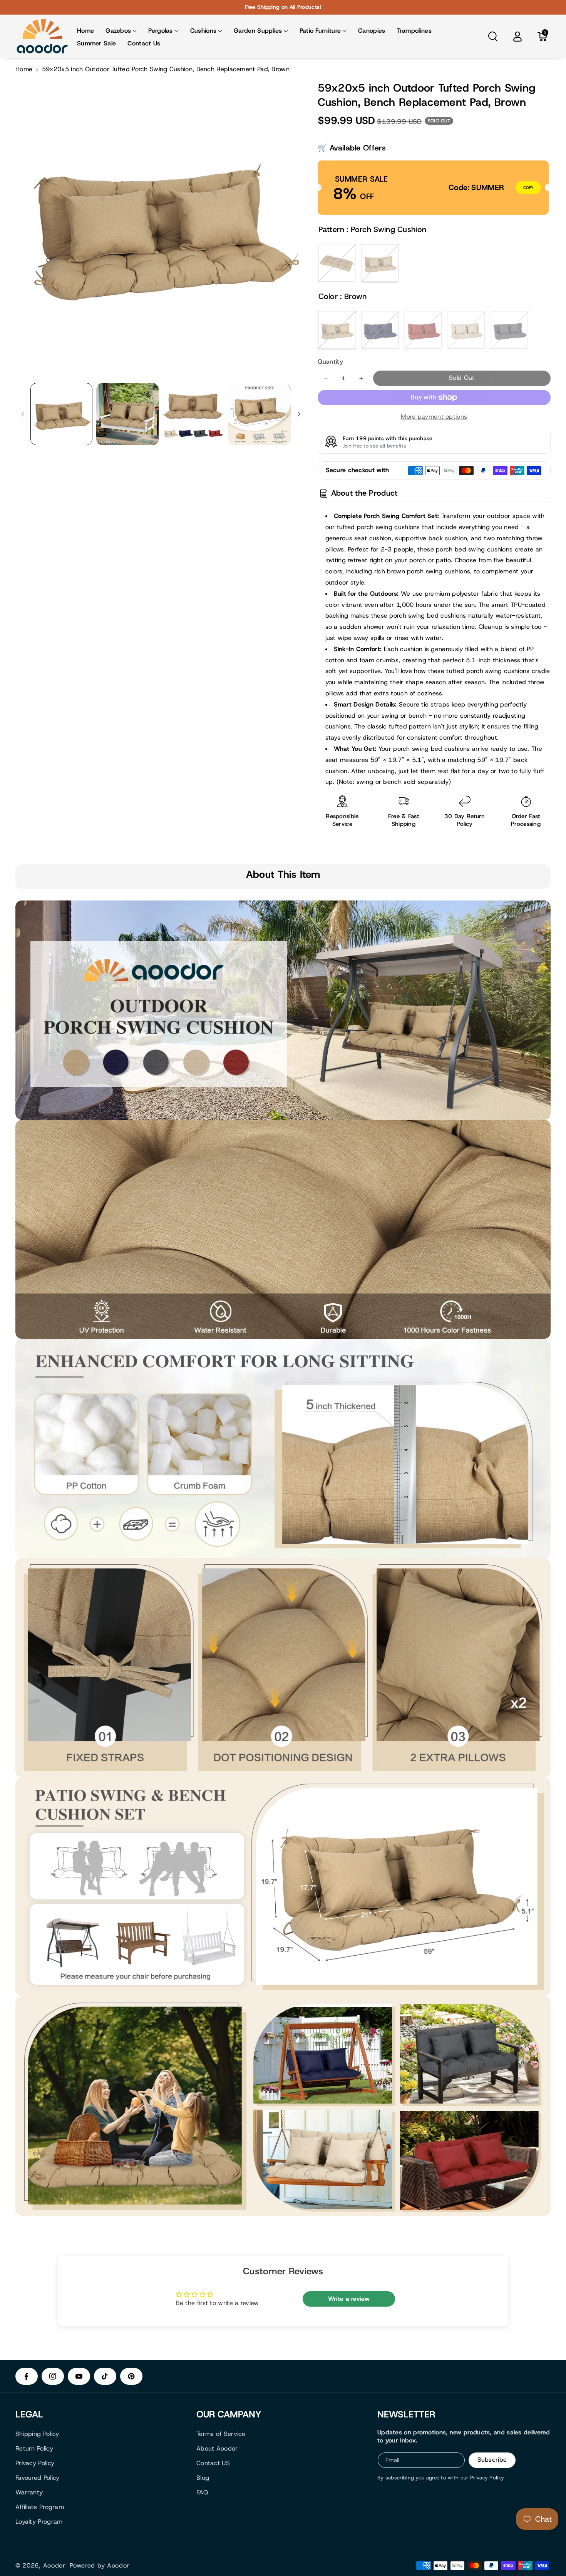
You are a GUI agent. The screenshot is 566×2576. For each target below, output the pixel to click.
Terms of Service (221, 2434)
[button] (121, 31)
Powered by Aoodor (100, 2566)
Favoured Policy (38, 2478)
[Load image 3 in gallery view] (193, 414)
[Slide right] (299, 414)
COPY (528, 188)
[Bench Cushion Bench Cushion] (337, 263)
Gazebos (118, 31)
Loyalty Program (39, 2522)
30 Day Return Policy (465, 820)
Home (24, 69)
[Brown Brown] (337, 330)
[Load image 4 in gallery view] (259, 414)
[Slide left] (23, 414)
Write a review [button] (349, 2299)
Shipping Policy (37, 2434)
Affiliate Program (40, 2507)
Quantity (330, 362)
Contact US (213, 2463)
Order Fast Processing (526, 820)
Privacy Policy (35, 2463)
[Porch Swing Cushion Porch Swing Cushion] (380, 263)
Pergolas (160, 31)
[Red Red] (423, 330)
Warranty (29, 2492)
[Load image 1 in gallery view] (61, 414)
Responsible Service (342, 820)
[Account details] (517, 37)
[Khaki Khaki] (466, 330)
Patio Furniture (320, 31)
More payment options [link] (434, 417)
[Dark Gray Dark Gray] (509, 330)
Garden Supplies (258, 31)
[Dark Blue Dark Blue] (380, 330)
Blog (203, 2478)
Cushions (203, 31)
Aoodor (54, 2566)
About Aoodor (217, 2448)
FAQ (202, 2492)
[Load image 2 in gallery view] (127, 414)
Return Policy (34, 2448)
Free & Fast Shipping (404, 820)
